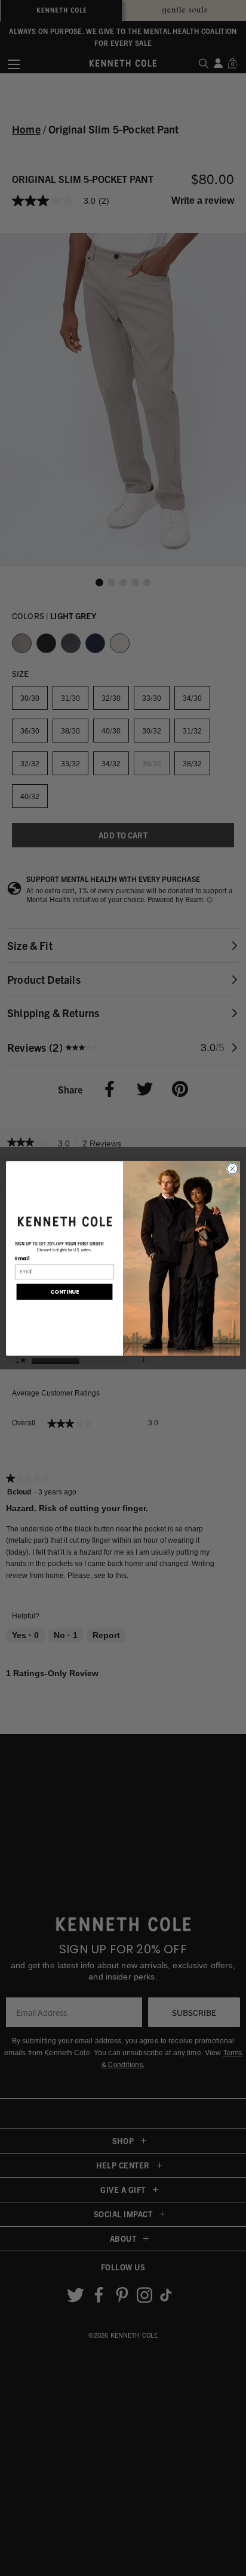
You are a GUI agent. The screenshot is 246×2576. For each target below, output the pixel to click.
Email (22, 1259)
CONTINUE (64, 1292)
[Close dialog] (232, 1169)
